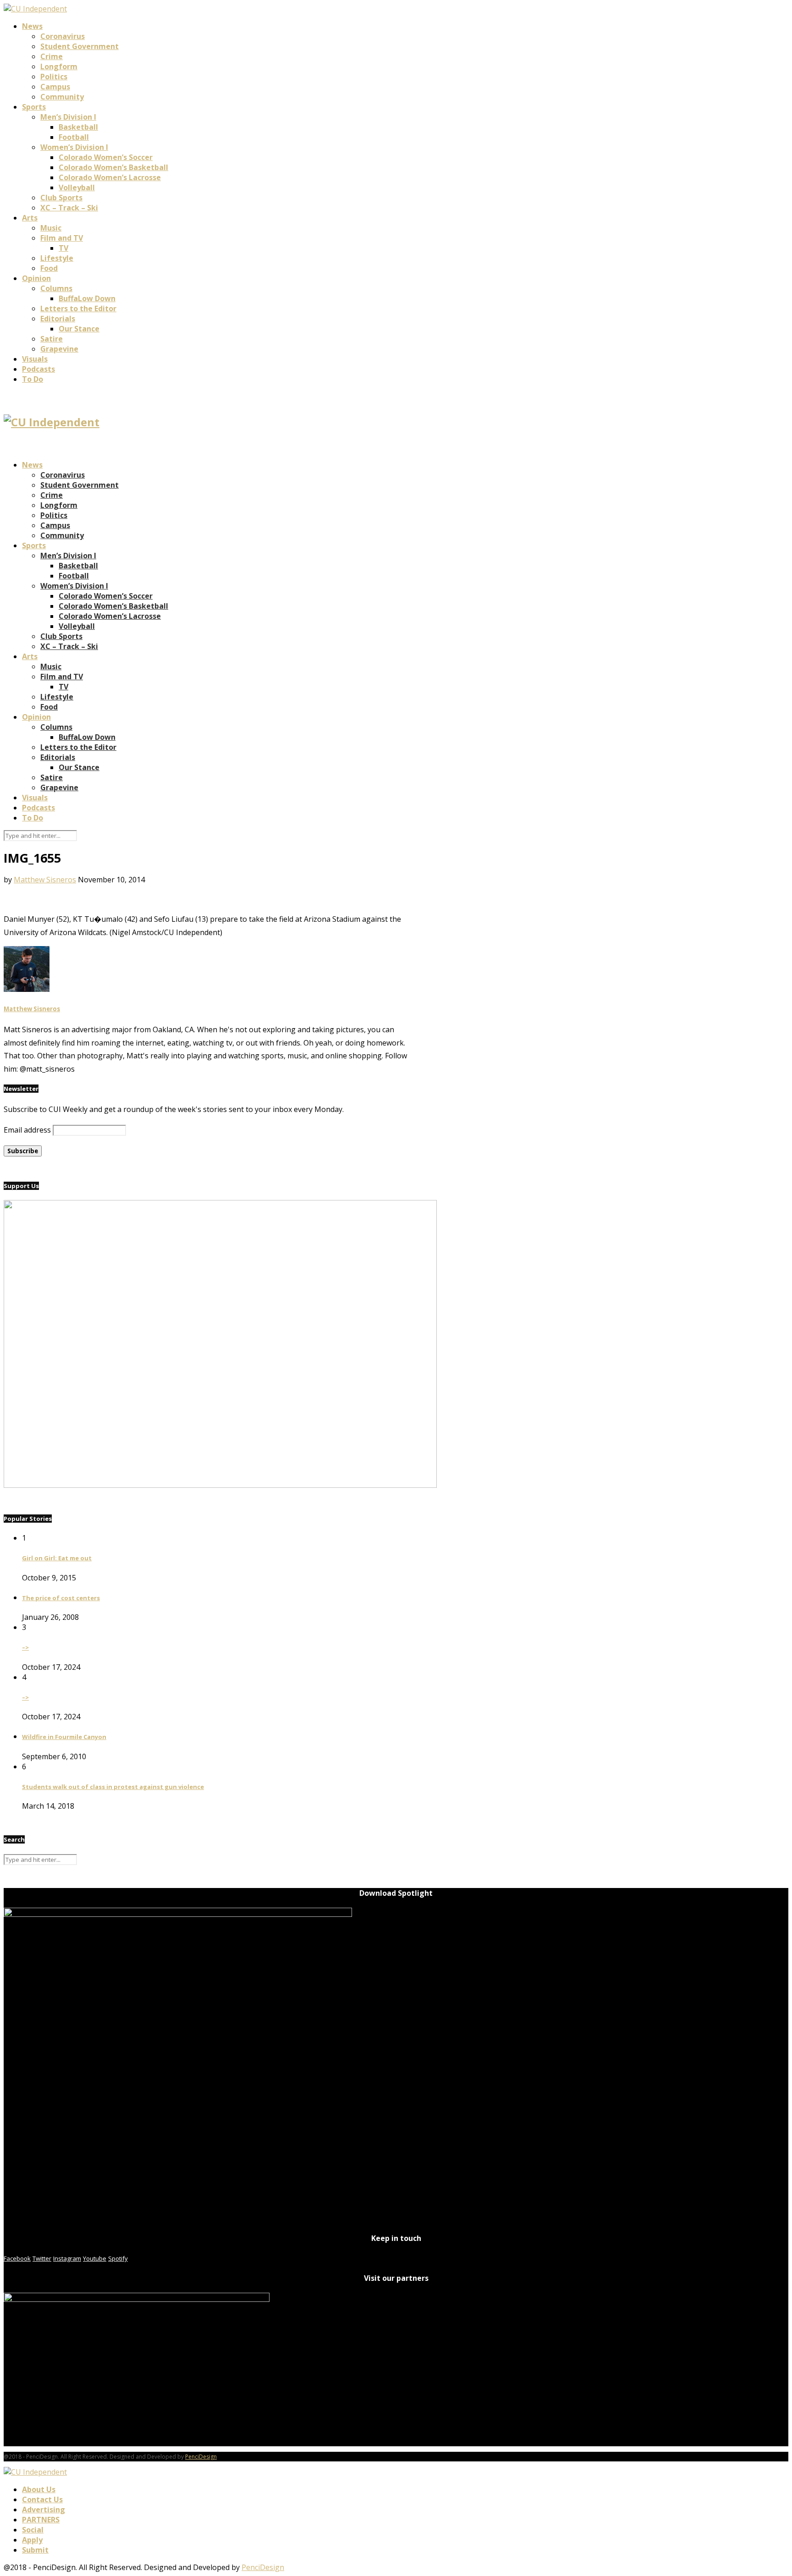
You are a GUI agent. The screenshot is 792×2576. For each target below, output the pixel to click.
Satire (52, 339)
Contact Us (42, 2499)
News (32, 26)
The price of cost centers (61, 1598)
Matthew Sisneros (45, 880)
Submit (35, 2550)
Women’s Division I (74, 147)
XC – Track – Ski (69, 208)
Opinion (36, 278)
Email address (27, 1130)
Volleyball (77, 187)
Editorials (58, 319)
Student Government (80, 46)
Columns (56, 288)
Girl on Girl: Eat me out (57, 1558)
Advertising (44, 2510)
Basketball (78, 127)
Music (51, 228)
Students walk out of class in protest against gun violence (113, 1787)
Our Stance (79, 329)
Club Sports (61, 198)
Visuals (35, 359)
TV (63, 248)
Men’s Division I (68, 117)
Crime (52, 56)
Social (33, 2530)
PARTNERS (41, 2520)
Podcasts (38, 369)
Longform (59, 66)
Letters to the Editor (78, 308)
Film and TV (62, 238)
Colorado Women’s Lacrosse (110, 177)
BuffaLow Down (87, 298)
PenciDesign (201, 2457)
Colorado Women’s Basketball (113, 167)
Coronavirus (63, 36)
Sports (34, 107)
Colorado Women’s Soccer (106, 157)
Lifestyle (57, 258)
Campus (55, 87)
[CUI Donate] (220, 1485)
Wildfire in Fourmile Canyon (64, 1737)
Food (49, 268)
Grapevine (59, 349)
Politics (54, 77)
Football (74, 137)
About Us (39, 2489)
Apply (32, 2540)
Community (62, 97)
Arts (30, 218)
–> (25, 1647)
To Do (33, 379)
